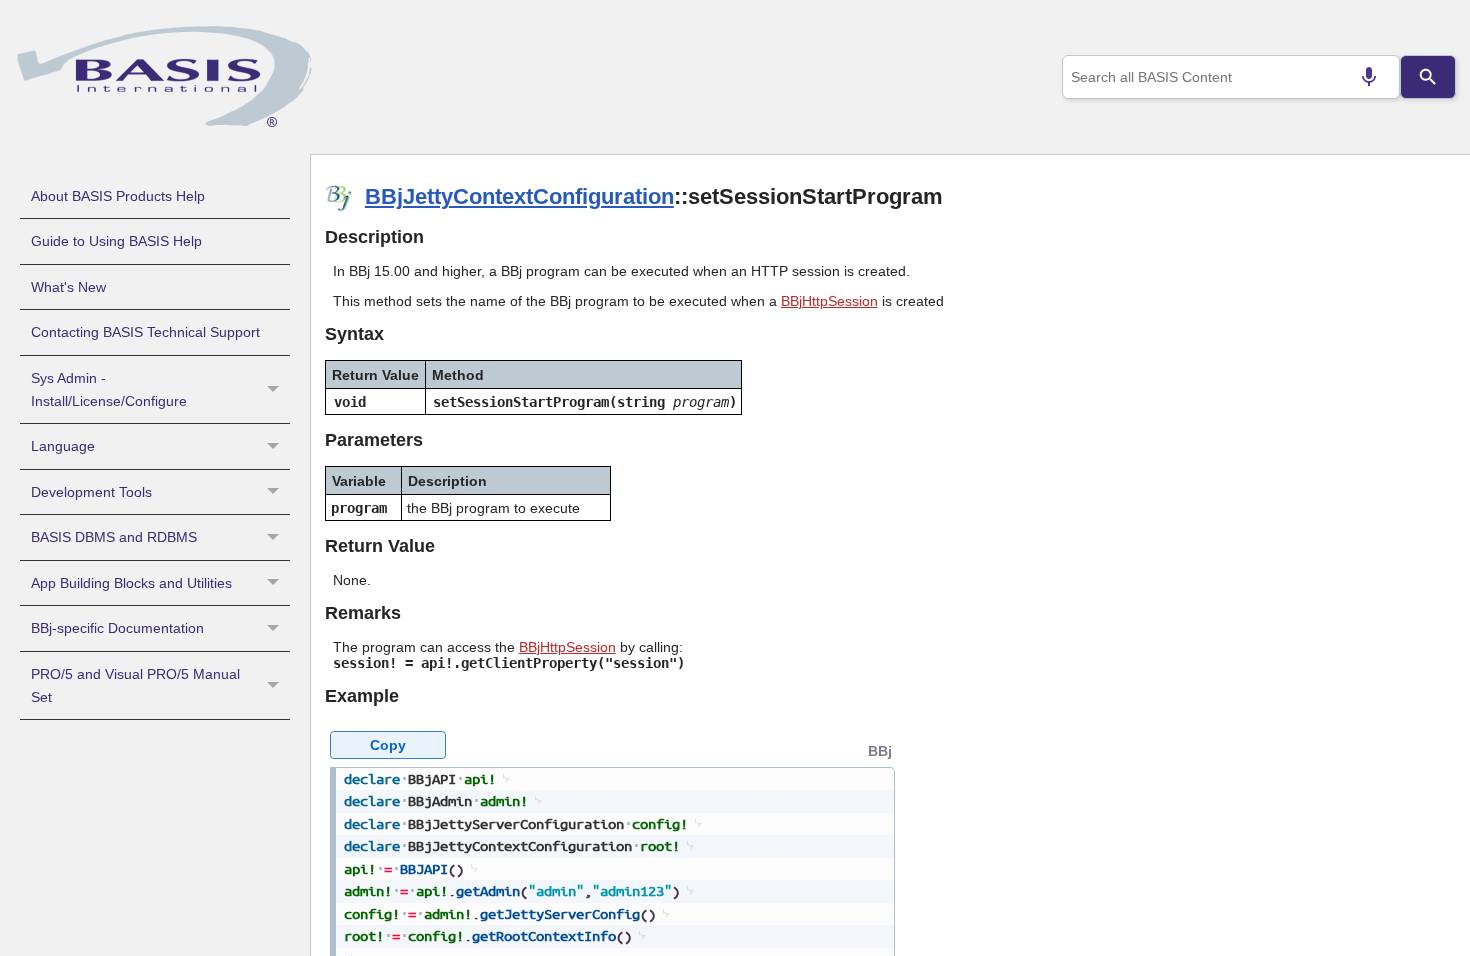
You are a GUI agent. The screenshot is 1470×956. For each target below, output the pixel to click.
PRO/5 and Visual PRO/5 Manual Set (135, 685)
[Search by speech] (1369, 77)
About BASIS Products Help (118, 196)
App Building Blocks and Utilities (131, 583)
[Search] (1428, 77)
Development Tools (91, 492)
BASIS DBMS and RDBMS (114, 537)
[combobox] (1231, 77)
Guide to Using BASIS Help (116, 241)
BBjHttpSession (829, 301)
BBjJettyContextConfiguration (519, 196)
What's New (68, 287)
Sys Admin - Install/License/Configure (109, 389)
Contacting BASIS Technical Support (145, 332)
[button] (275, 390)
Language (63, 446)
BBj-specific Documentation (117, 628)
